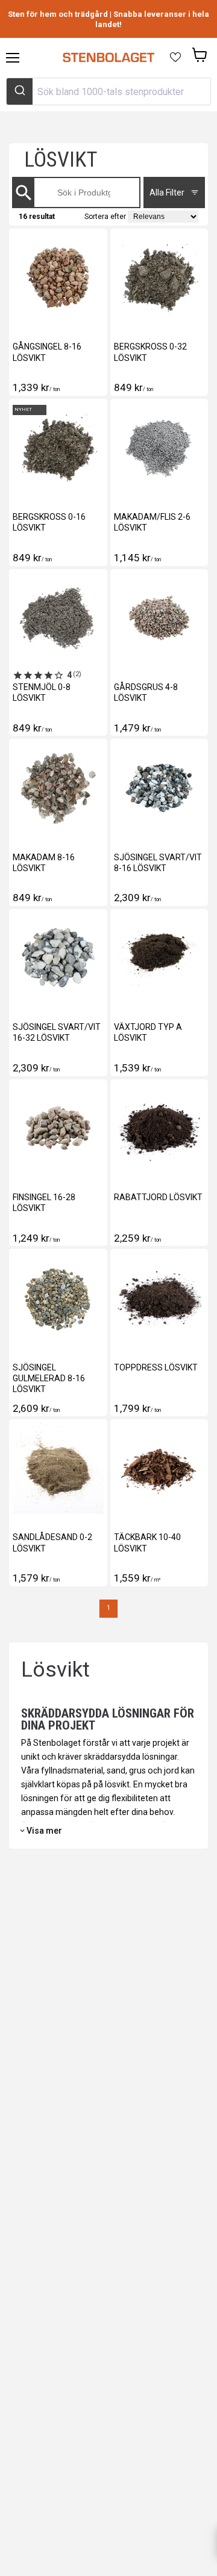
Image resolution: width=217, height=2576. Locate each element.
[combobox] (108, 91)
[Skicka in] (20, 91)
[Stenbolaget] (108, 58)
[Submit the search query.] (28, 193)
